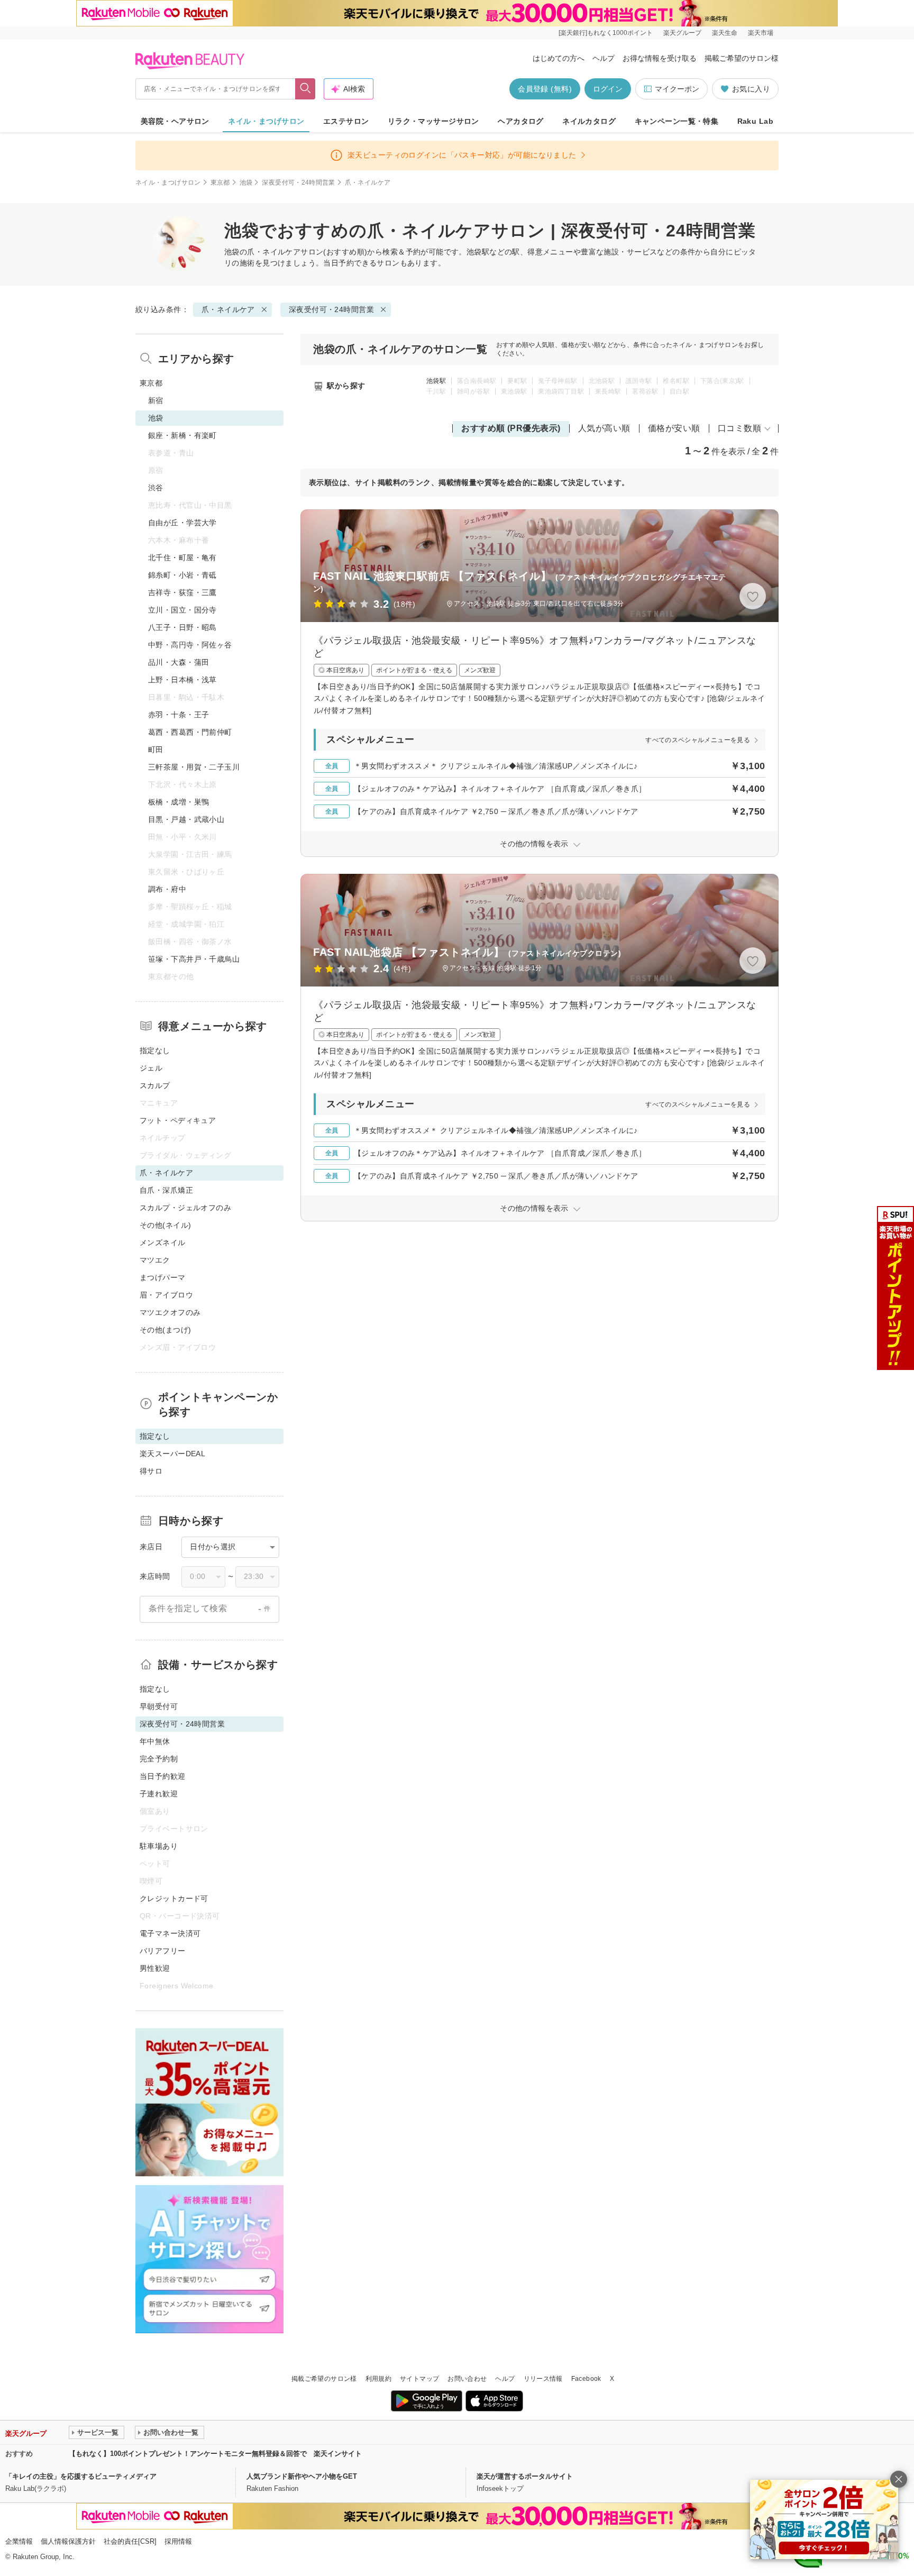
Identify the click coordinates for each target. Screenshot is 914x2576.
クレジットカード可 (174, 1898)
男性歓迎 (155, 1968)
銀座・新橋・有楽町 (182, 435)
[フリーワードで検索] (305, 89)
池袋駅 (436, 381)
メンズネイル (163, 1243)
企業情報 (19, 2541)
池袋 (246, 182)
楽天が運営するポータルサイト (525, 2476)
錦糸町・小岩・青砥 (182, 575)
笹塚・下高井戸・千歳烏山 (194, 959)
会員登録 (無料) (545, 89)
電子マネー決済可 (170, 1933)
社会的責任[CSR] (130, 2541)
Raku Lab (755, 121)
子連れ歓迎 (159, 1794)
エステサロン (346, 121)
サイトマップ (419, 2379)
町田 (156, 750)
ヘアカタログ (521, 121)
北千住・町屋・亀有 (182, 558)
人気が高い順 (604, 428)
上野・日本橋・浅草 (182, 680)
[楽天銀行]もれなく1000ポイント (606, 33)
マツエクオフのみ (170, 1312)
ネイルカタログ (589, 121)
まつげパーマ (163, 1277)
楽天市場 (761, 33)
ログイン (608, 89)
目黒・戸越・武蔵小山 (186, 819)
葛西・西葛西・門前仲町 (190, 732)
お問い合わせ (467, 2379)
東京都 (220, 182)
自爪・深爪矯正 (166, 1190)
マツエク (155, 1260)
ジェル (151, 1068)
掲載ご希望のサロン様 (742, 58)
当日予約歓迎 (163, 1776)
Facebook (586, 2379)
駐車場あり (159, 1846)
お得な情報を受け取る (660, 58)
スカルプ (155, 1085)
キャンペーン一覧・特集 (677, 121)
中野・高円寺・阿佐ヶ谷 (190, 645)
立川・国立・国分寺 (182, 610)
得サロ (151, 1471)
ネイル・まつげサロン (266, 121)
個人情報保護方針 (68, 2541)
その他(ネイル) (165, 1225)
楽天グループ (682, 33)
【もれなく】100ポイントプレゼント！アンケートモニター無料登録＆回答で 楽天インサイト (215, 2454)
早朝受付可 (159, 1706)
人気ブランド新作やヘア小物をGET (302, 2476)
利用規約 (378, 2379)
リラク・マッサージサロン (433, 121)
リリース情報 (543, 2379)
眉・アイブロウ (166, 1295)
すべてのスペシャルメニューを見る (698, 740)
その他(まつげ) (165, 1330)
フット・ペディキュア (178, 1120)
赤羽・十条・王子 (179, 715)
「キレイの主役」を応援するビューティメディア (81, 2476)
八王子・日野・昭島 (182, 627)
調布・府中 (167, 889)
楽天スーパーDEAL (172, 1454)
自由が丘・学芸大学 (182, 523)
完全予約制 (159, 1759)
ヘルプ (604, 58)
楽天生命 (725, 33)
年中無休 (155, 1741)
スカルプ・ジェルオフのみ (185, 1208)
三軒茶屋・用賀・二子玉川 (194, 767)
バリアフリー (163, 1951)
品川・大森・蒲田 (179, 662)
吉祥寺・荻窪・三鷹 (182, 592)
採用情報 (178, 2541)
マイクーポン (677, 89)
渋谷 (156, 488)
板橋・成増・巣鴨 (179, 802)
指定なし (155, 1051)
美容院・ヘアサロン (175, 121)
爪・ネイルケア (274, 252)
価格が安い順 (674, 428)
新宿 (156, 400)
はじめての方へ (559, 58)
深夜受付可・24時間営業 (298, 182)
